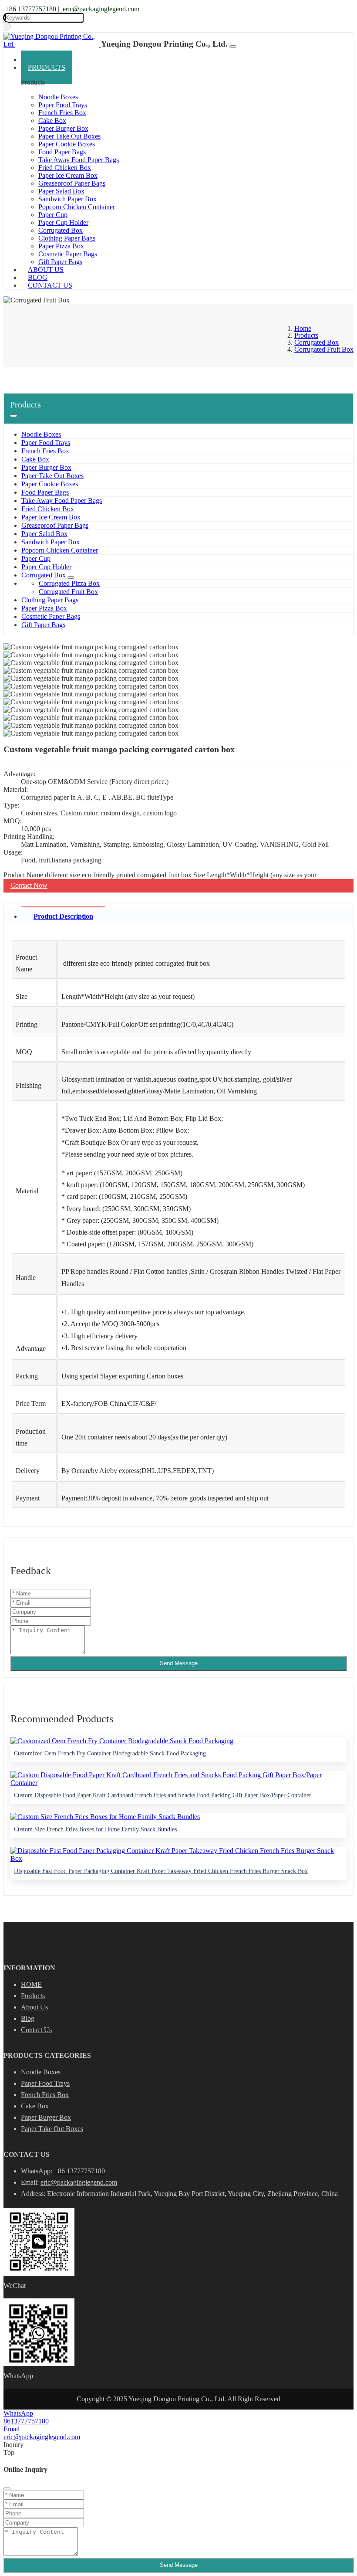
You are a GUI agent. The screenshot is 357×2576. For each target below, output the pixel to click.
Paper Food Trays (63, 105)
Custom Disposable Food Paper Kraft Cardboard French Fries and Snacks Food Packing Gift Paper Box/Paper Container (163, 1795)
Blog (28, 2018)
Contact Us (50, 285)
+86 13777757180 (31, 9)
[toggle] (233, 47)
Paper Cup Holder (63, 222)
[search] (7, 26)
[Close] (7, 2489)
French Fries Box (62, 113)
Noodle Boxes (58, 97)
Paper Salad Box (61, 191)
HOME (31, 1984)
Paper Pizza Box (61, 246)
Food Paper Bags (62, 152)
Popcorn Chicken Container (77, 207)
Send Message (179, 1663)
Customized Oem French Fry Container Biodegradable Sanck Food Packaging (110, 1753)
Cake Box (52, 120)
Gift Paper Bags (43, 625)
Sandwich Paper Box (67, 199)
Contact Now (29, 885)
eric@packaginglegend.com (101, 9)
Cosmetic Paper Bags (51, 616)
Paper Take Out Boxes (69, 136)
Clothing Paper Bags (67, 238)
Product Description (63, 916)
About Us (34, 2007)
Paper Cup (53, 215)
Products (47, 67)
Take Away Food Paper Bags (79, 160)
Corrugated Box (61, 230)
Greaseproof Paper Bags (72, 183)
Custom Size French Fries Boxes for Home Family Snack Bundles (95, 1829)
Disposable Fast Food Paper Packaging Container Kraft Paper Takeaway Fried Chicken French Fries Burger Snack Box (161, 1871)
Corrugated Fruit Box (68, 592)
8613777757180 (26, 2421)
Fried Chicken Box (65, 168)
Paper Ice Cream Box (68, 175)
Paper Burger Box (63, 128)
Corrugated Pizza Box (69, 583)
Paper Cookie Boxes (67, 144)
